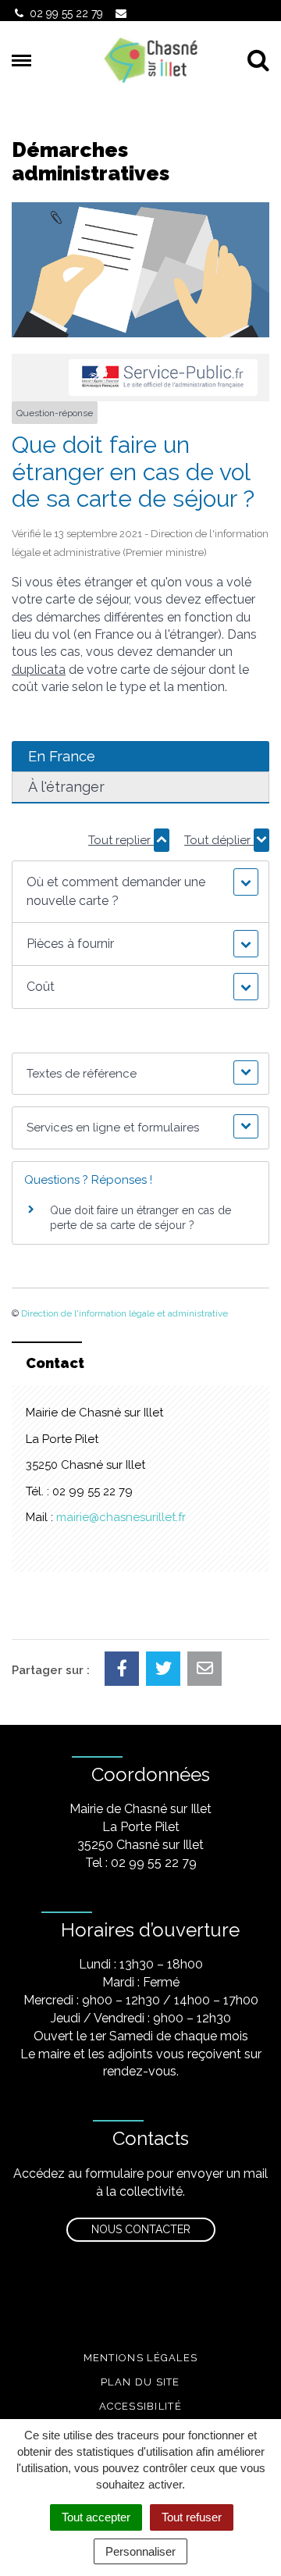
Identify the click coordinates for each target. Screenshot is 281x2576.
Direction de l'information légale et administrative (124, 1313)
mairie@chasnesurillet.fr (121, 1517)
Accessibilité (140, 2406)
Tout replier (121, 840)
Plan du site (140, 2382)
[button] (140, 892)
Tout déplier (219, 840)
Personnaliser (140, 2551)
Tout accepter (96, 2517)
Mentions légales (141, 2358)
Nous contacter (141, 2229)
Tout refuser (192, 2517)
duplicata (39, 670)
